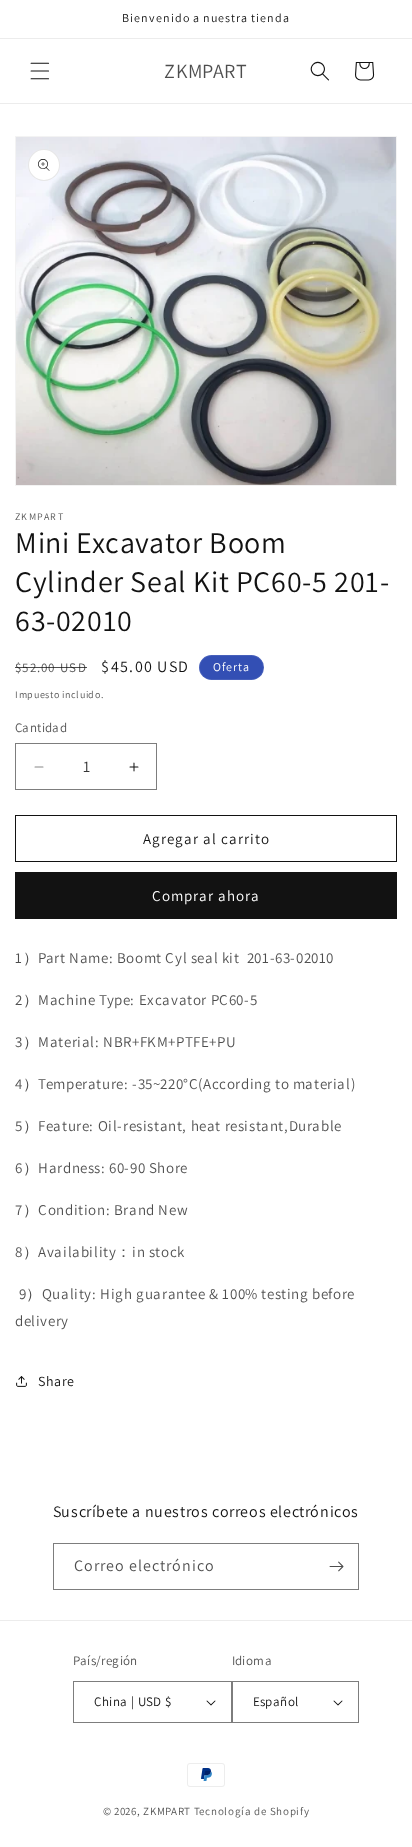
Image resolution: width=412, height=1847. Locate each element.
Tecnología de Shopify (252, 1811)
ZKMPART (167, 1811)
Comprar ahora (206, 895)
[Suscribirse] (336, 1566)
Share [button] (56, 1381)
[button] (40, 71)
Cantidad (41, 727)
